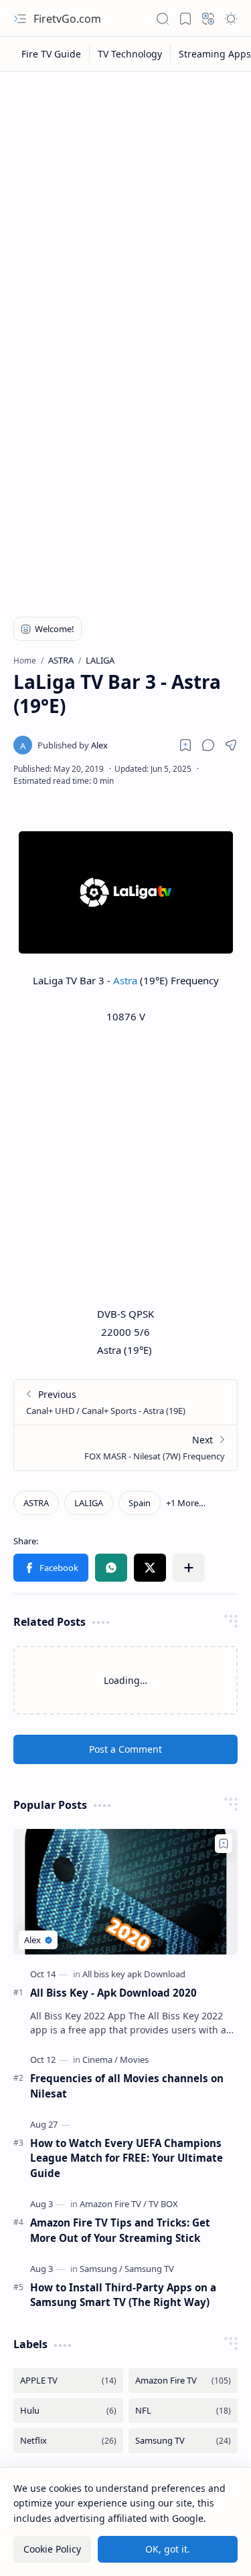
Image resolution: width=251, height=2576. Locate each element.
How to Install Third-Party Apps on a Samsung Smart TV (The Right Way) (123, 2295)
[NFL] (183, 2411)
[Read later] (185, 745)
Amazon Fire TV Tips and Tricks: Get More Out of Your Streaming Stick (120, 2230)
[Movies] (134, 2059)
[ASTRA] (36, 1503)
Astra (125, 980)
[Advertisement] (125, 210)
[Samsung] (101, 2269)
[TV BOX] (163, 2204)
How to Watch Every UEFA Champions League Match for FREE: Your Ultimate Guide (127, 2158)
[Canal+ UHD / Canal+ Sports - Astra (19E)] (125, 1402)
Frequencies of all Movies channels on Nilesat (127, 2086)
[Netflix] (68, 2441)
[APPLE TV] (68, 2381)
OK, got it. (168, 2549)
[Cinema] (100, 2059)
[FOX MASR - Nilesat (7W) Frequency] (125, 1447)
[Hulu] (68, 2411)
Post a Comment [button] (125, 1749)
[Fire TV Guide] (52, 54)
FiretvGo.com (67, 19)
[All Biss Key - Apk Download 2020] (125, 1892)
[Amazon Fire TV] (113, 2204)
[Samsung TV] (149, 2269)
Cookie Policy (52, 2549)
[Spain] (140, 1503)
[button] (20, 19)
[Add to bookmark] (224, 1844)
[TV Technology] (130, 54)
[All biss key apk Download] (134, 1974)
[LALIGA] (89, 1503)
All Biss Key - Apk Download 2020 (113, 1993)
